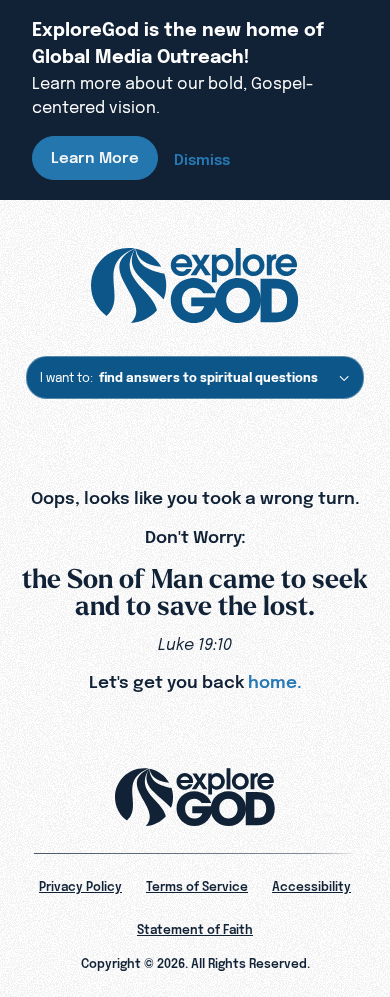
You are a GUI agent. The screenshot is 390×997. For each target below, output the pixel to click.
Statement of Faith (195, 930)
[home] (194, 286)
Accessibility (311, 887)
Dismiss (202, 159)
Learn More (95, 157)
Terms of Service (197, 887)
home (272, 682)
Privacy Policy (80, 887)
